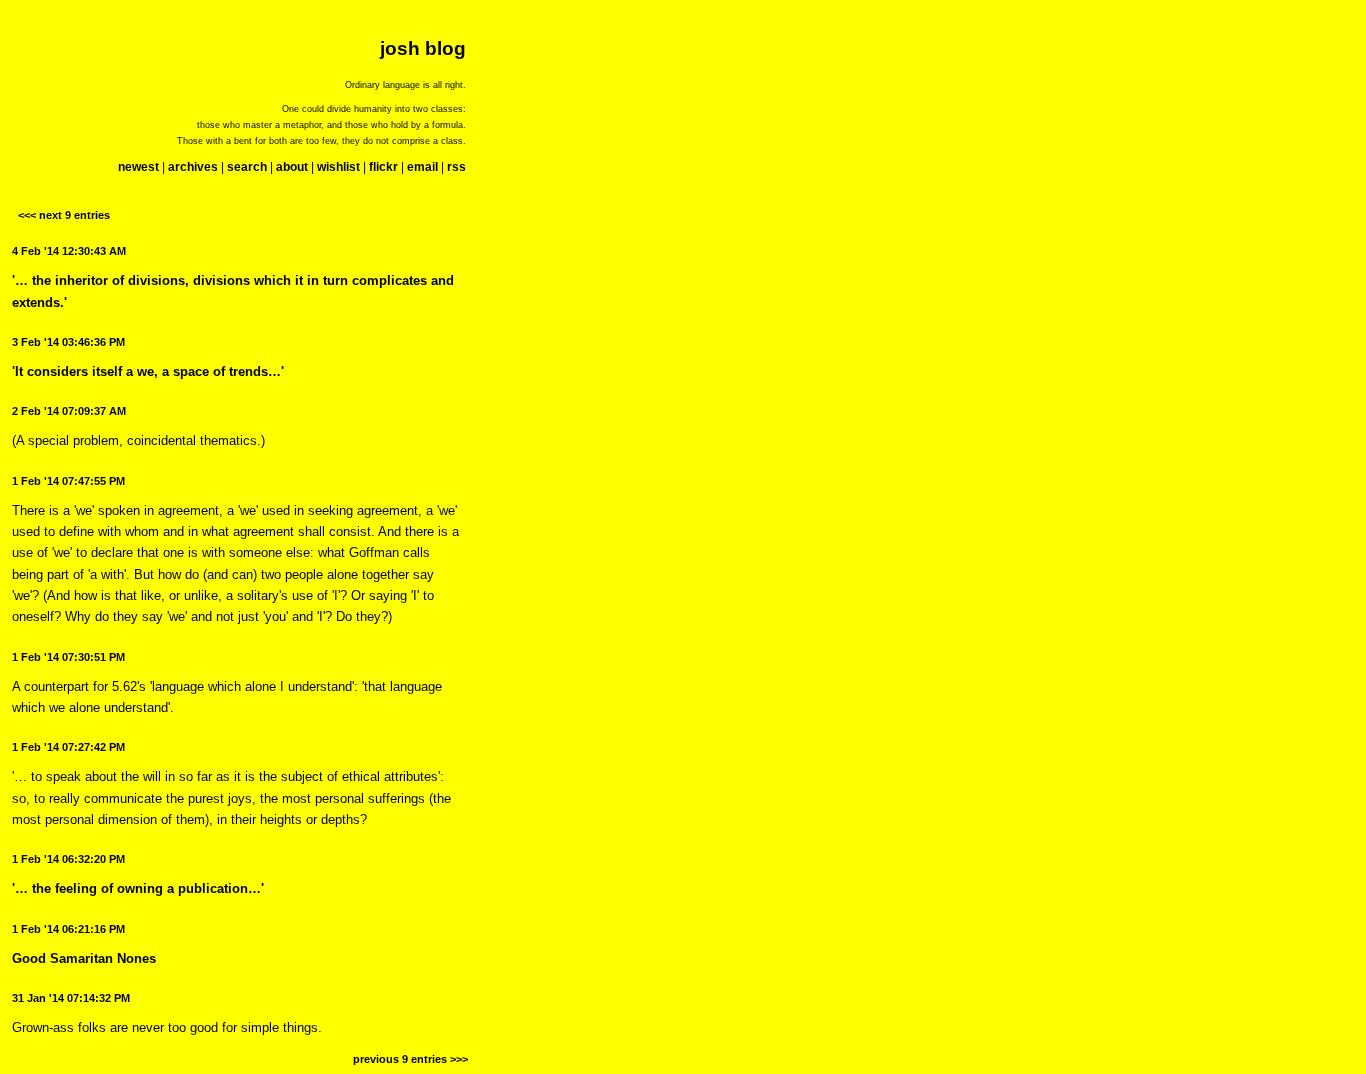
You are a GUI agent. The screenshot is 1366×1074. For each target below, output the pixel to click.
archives (193, 167)
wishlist (338, 167)
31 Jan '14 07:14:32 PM (71, 998)
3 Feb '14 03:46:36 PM (68, 342)
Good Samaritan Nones (84, 958)
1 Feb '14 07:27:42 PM (68, 747)
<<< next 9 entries (64, 215)
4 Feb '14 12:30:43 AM (69, 251)
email (422, 167)
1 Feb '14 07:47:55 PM (68, 481)
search (247, 167)
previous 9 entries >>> (410, 1059)
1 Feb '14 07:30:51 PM (68, 657)
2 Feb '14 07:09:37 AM (69, 411)
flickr (383, 167)
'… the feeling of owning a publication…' (138, 888)
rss (456, 167)
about (292, 167)
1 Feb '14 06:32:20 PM (68, 859)
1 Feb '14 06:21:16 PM (68, 929)
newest (138, 167)
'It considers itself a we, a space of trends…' (148, 371)
